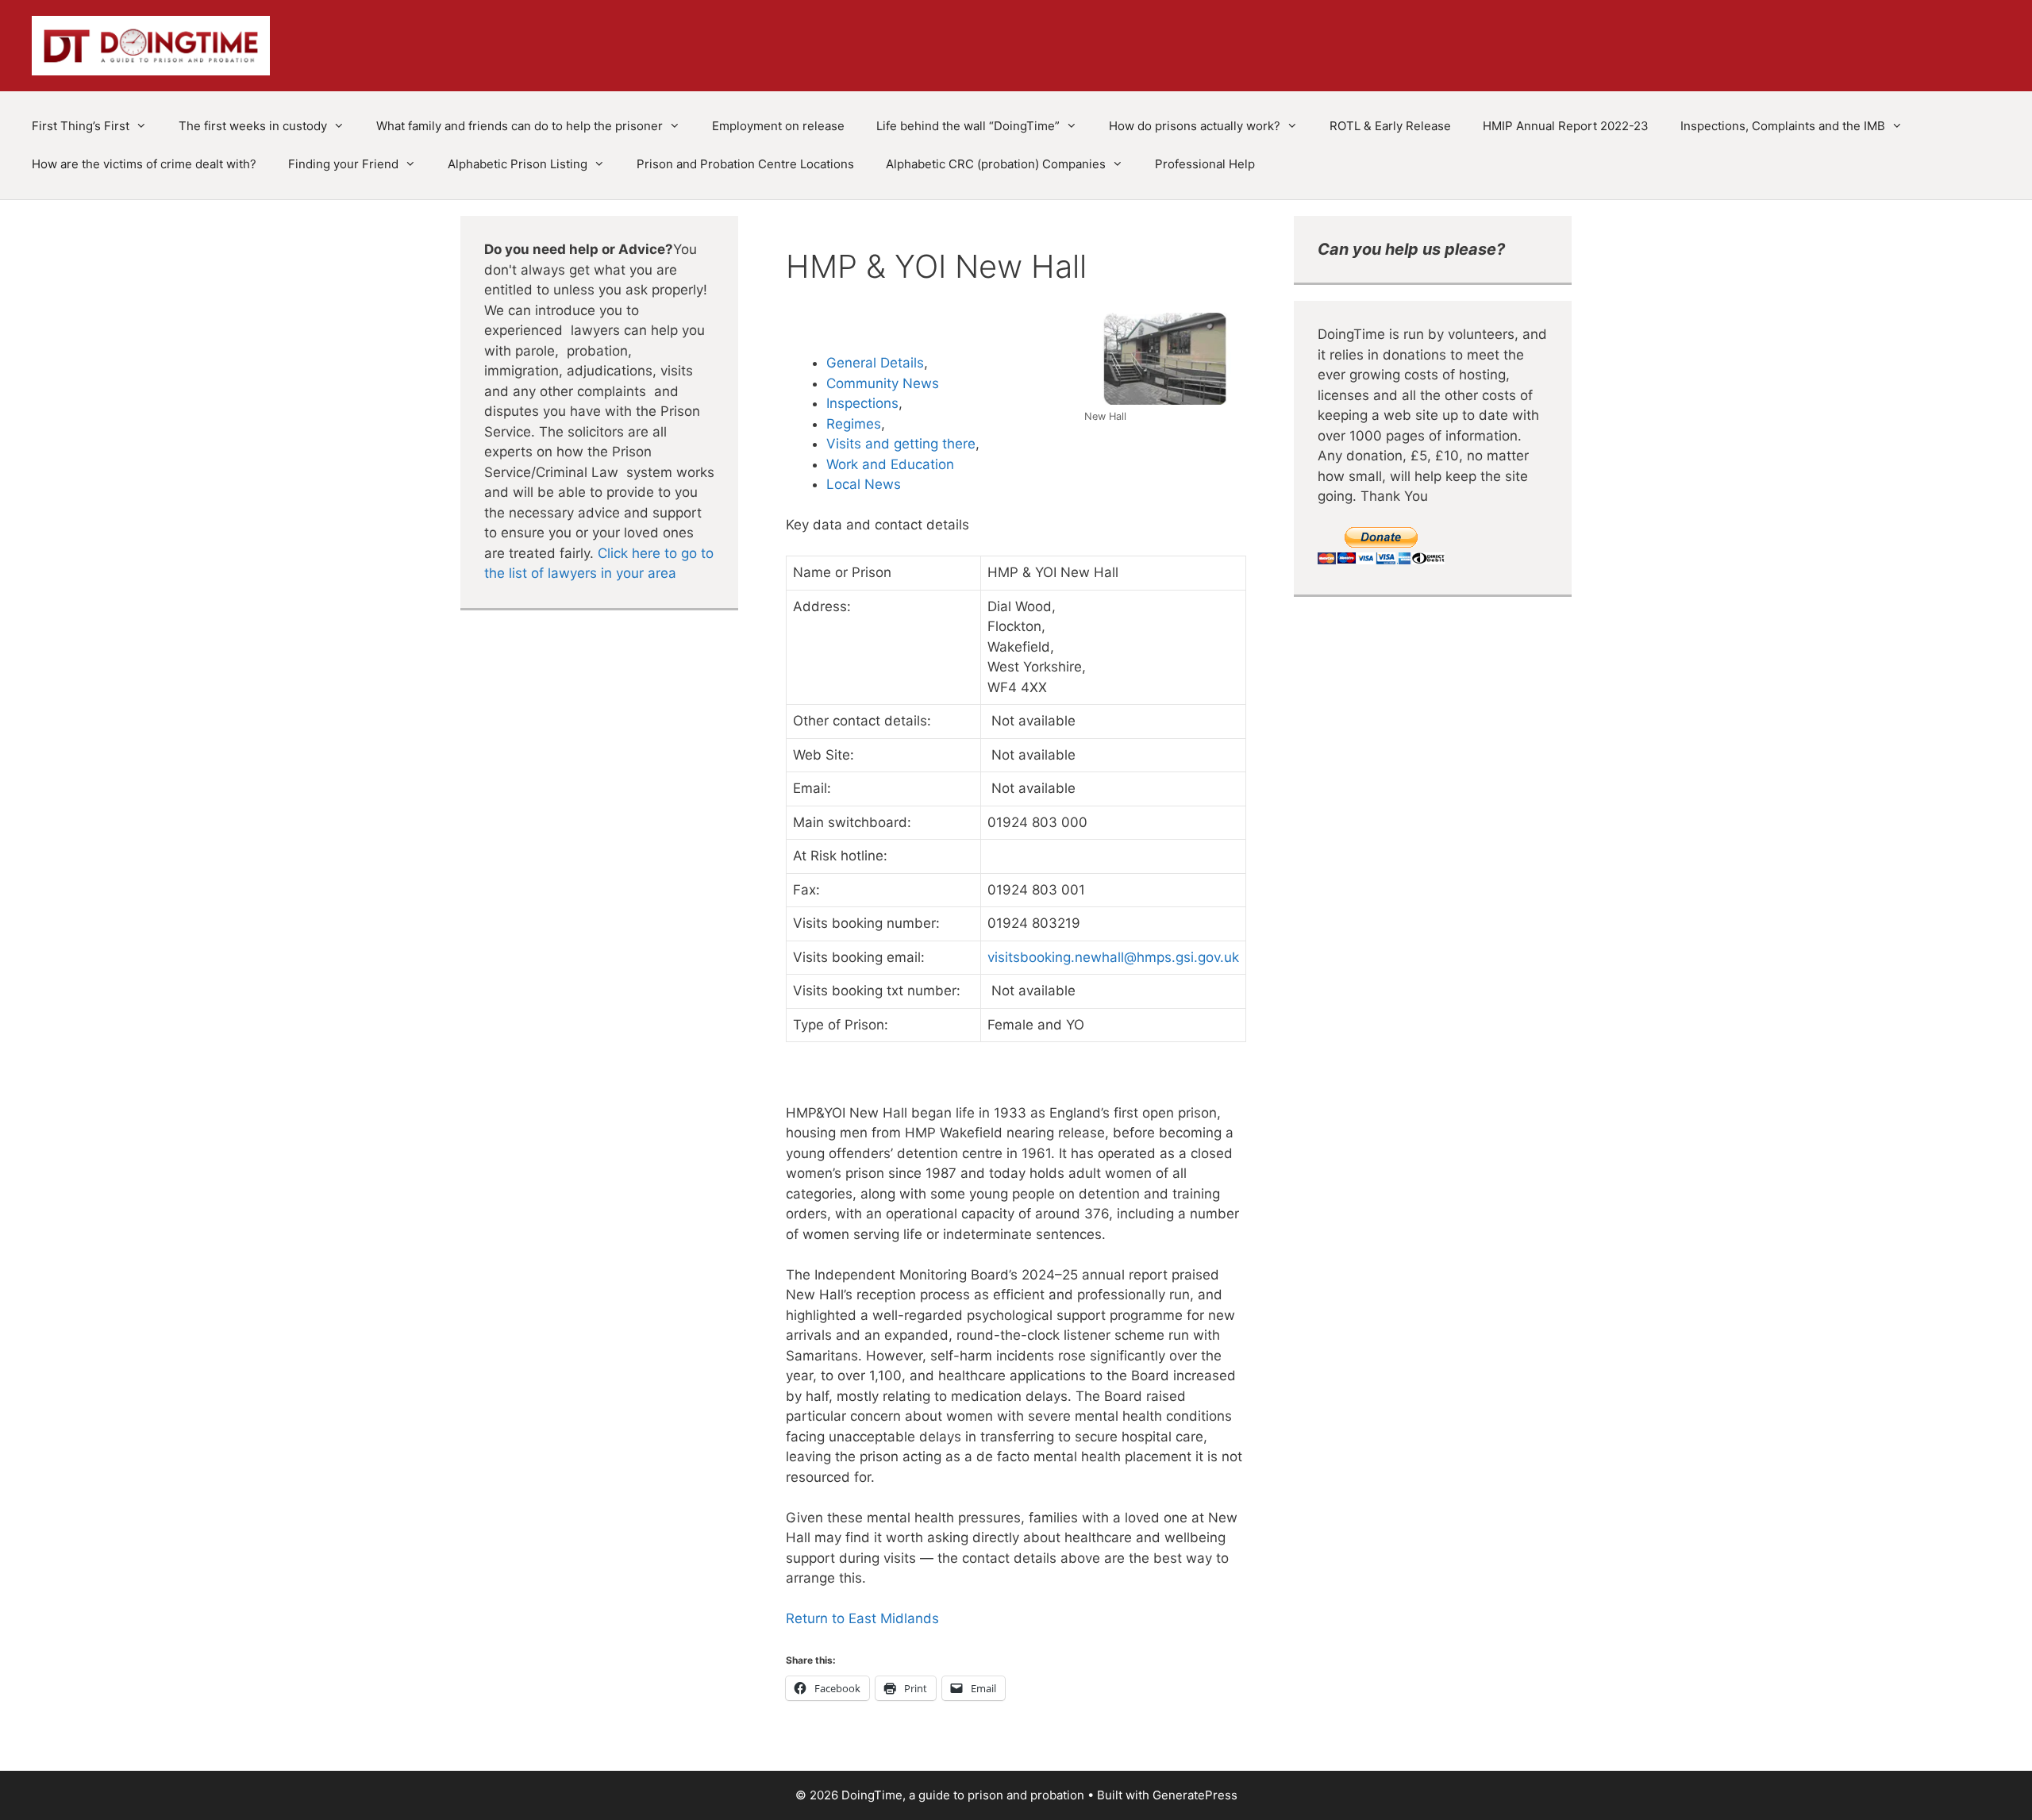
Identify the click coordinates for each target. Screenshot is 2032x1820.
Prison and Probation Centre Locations (745, 164)
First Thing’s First (81, 126)
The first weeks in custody (253, 126)
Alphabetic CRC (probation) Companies (996, 164)
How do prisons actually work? (1195, 126)
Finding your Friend (343, 164)
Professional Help (1205, 164)
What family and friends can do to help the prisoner (520, 126)
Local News (864, 484)
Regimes (854, 424)
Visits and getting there (901, 444)
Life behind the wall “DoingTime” (968, 126)
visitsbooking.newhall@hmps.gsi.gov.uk (1113, 957)
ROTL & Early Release (1390, 126)
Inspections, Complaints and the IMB (1783, 126)
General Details (875, 363)
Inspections (862, 403)
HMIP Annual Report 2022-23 (1566, 126)
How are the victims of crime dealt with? (144, 164)
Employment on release (778, 126)
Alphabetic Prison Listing (518, 164)
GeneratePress (1195, 1795)
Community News (883, 383)
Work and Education (890, 464)
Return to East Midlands (862, 1618)
